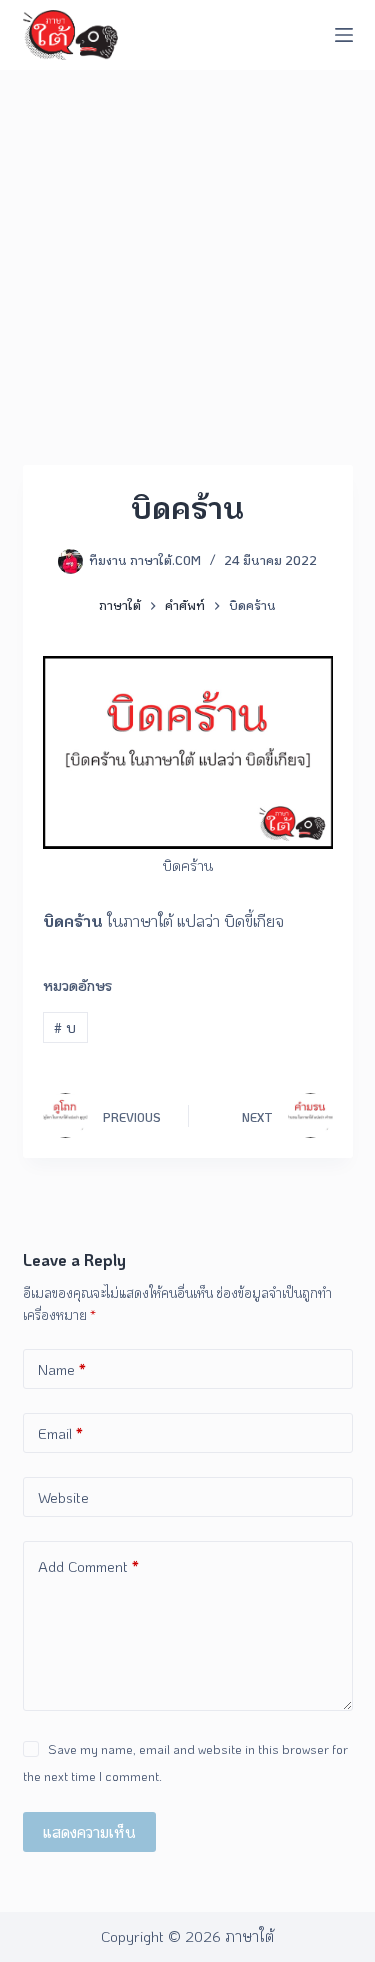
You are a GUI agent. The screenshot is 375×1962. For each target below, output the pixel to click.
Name (62, 1369)
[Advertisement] (187, 267)
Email (60, 1433)
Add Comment (88, 1566)
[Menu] (344, 35)
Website (63, 1497)
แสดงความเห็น (89, 1832)
